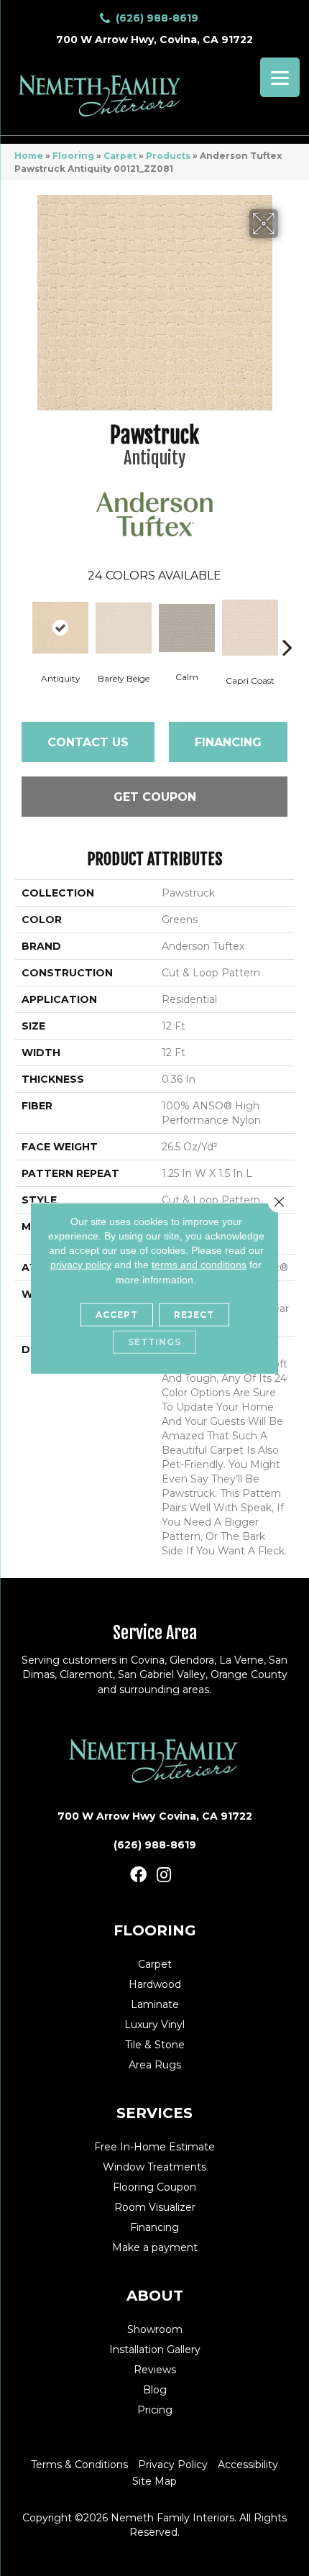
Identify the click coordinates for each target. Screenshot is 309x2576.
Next (287, 625)
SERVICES (154, 2113)
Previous (22, 625)
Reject (194, 1315)
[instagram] (164, 1875)
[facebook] (138, 1875)
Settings (154, 1342)
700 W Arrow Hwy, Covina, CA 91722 (154, 40)
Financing (228, 742)
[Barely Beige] (124, 628)
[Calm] (187, 628)
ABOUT (155, 2296)
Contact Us (88, 742)
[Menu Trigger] (280, 77)
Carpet (120, 156)
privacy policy (81, 1265)
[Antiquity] (60, 628)
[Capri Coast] (250, 628)
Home (29, 156)
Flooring (73, 156)
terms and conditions (199, 1265)
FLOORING (155, 1930)
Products (168, 156)
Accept (117, 1315)
